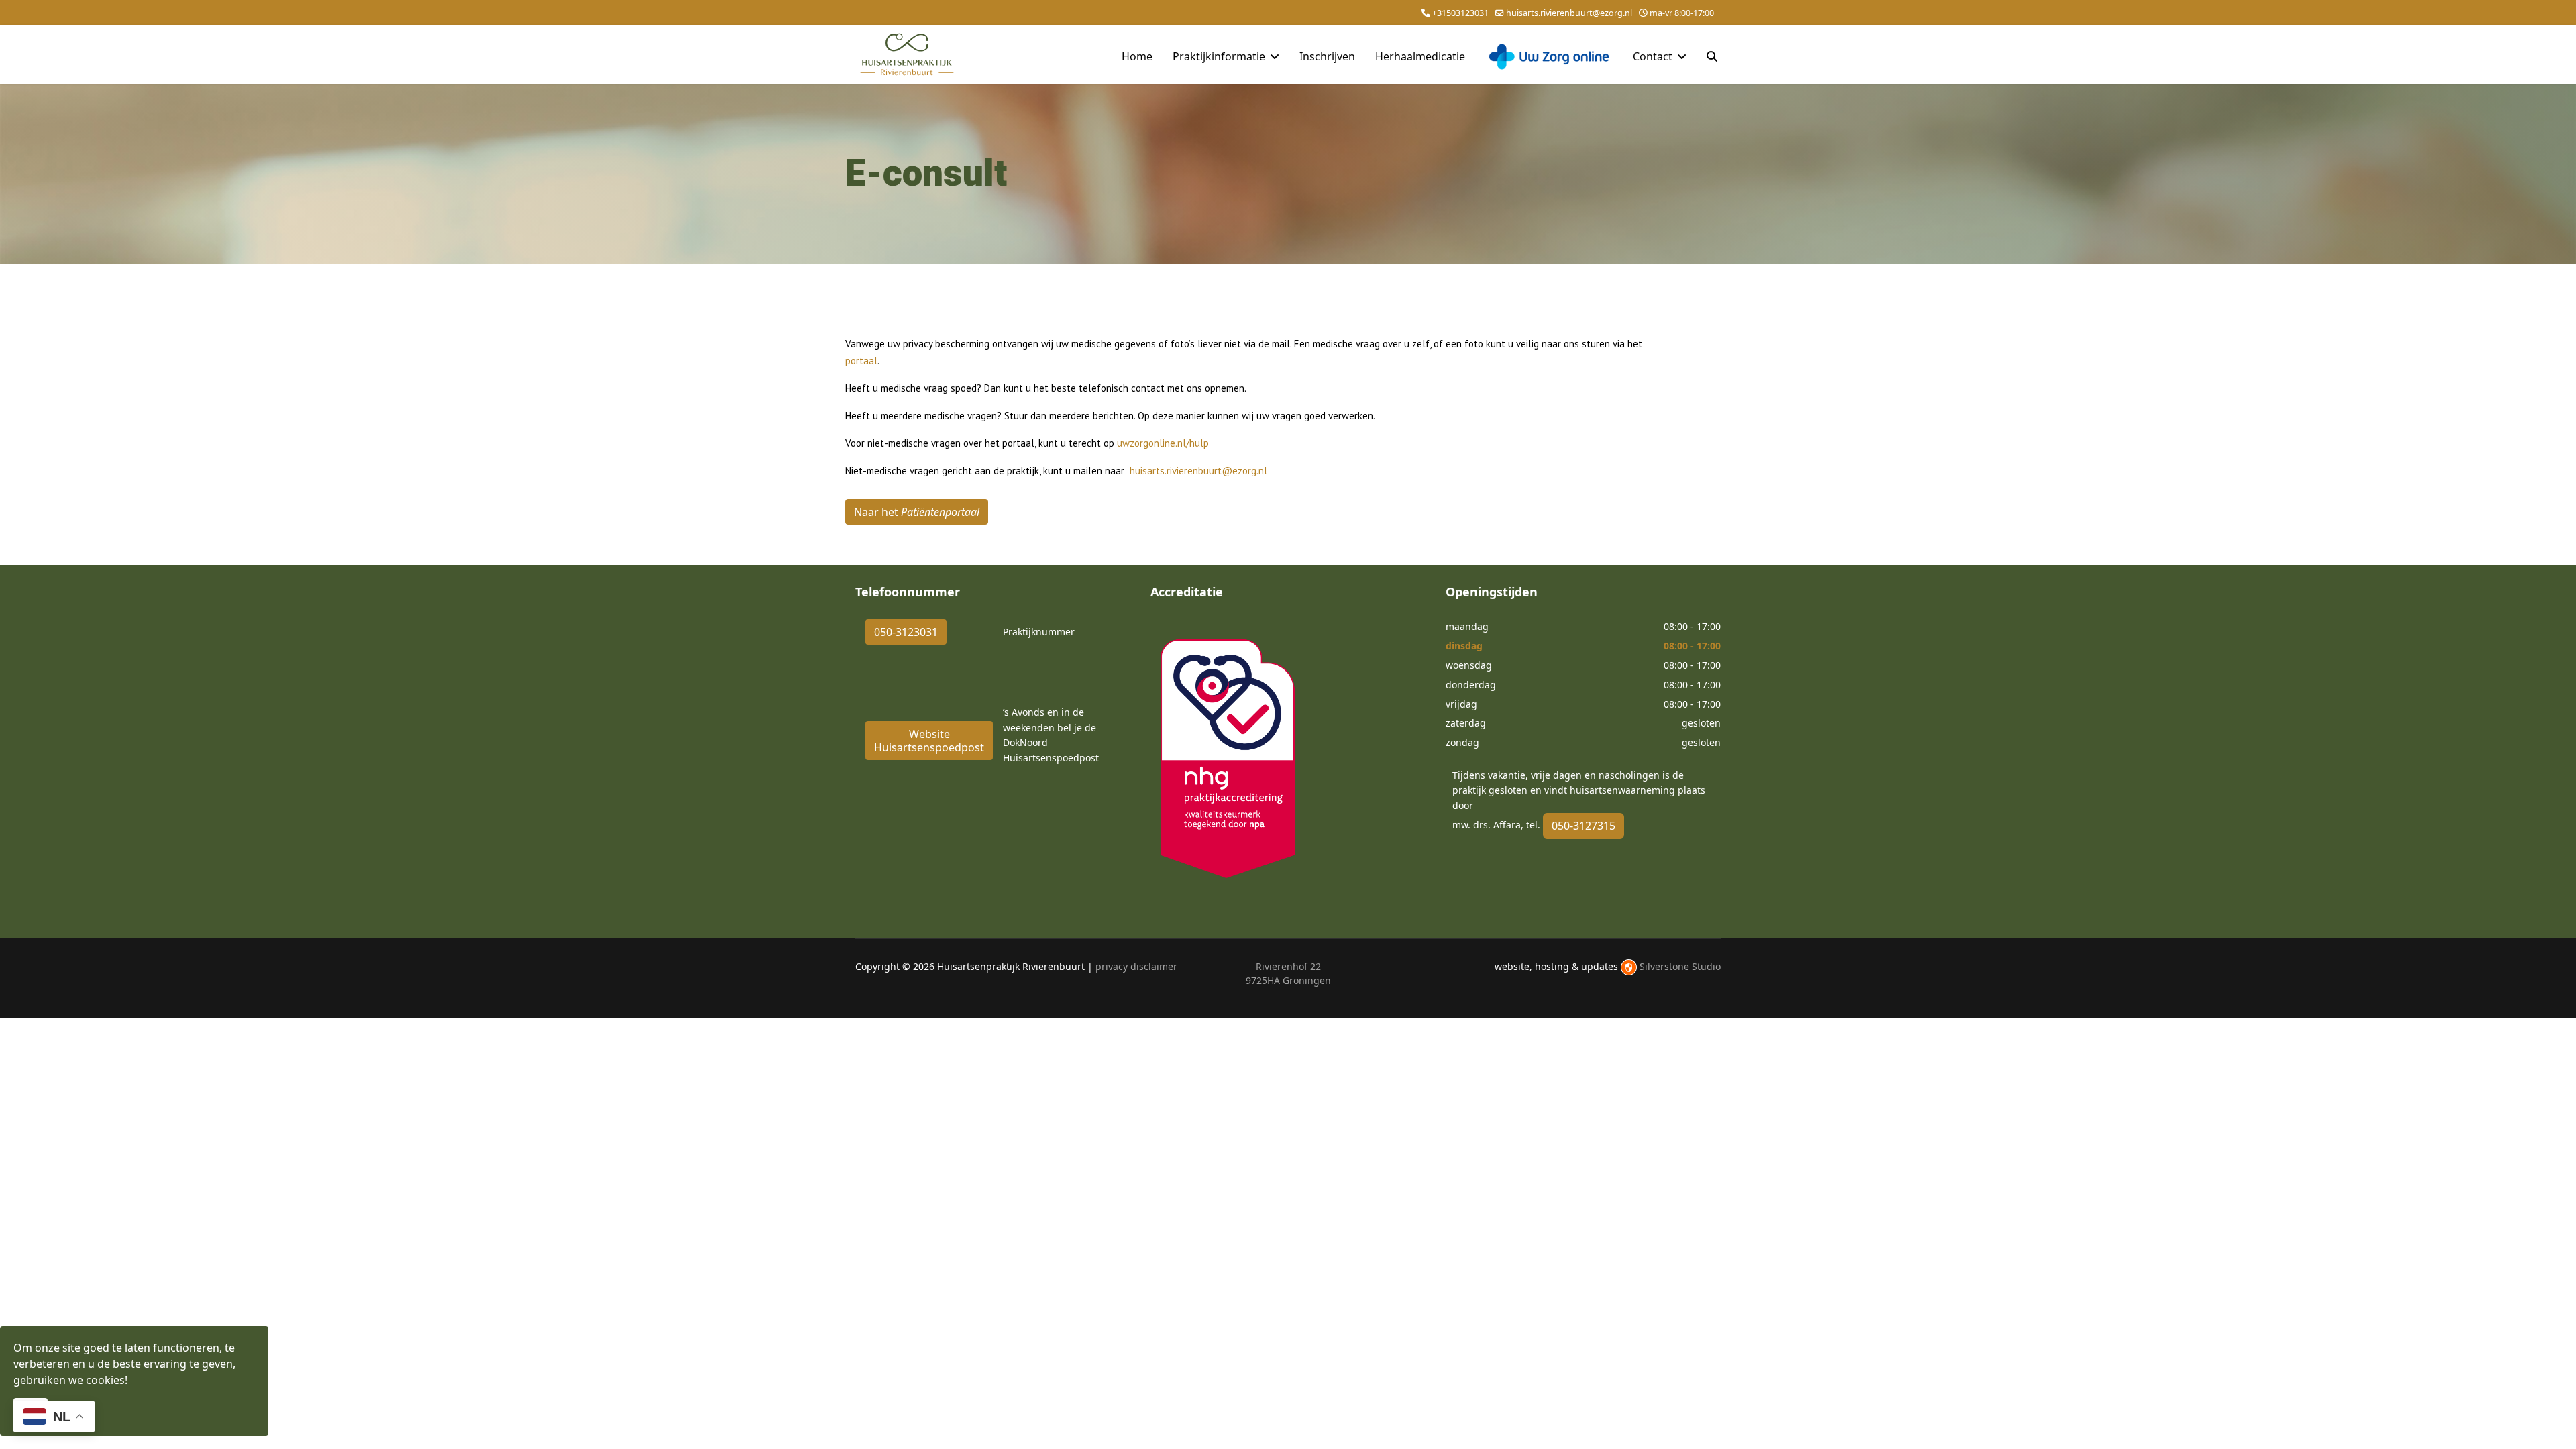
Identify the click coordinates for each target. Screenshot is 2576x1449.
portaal (861, 361)
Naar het (917, 512)
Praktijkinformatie (1219, 56)
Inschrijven (1327, 56)
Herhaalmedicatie (1420, 56)
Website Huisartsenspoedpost (929, 741)
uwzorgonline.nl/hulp (1163, 443)
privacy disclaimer (1136, 966)
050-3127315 (1584, 826)
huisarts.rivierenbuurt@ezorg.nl (1569, 13)
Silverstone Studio (1680, 966)
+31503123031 (1460, 13)
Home (1137, 56)
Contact (1653, 56)
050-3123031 (906, 632)
